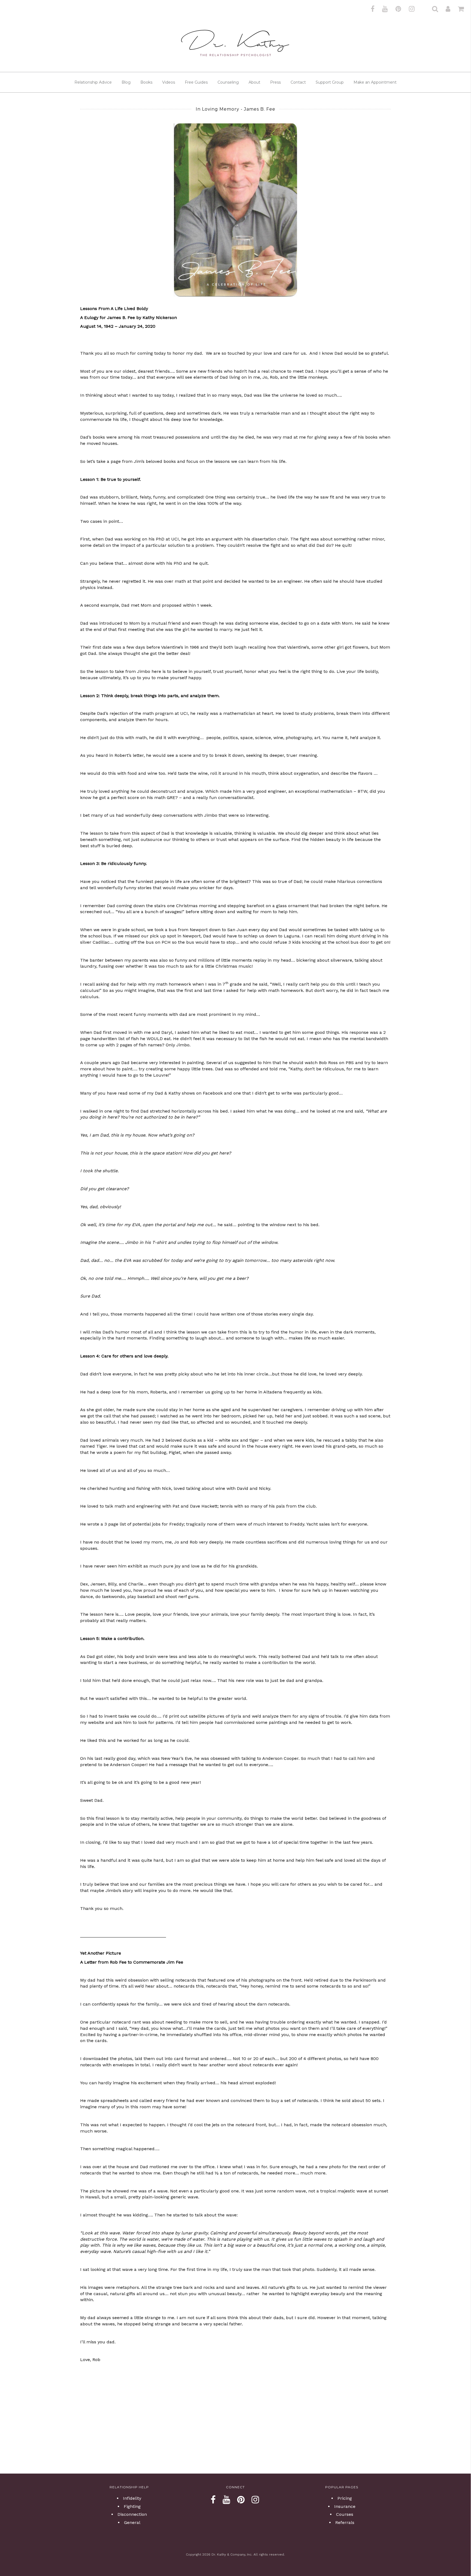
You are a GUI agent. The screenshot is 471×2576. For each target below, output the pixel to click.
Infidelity (132, 2498)
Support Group (330, 82)
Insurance (345, 2506)
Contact (298, 82)
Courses (345, 2514)
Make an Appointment (375, 82)
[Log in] (445, 9)
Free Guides (196, 82)
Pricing (345, 2498)
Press (275, 82)
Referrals (345, 2522)
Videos (169, 82)
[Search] (432, 9)
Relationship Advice (93, 82)
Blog (126, 82)
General (132, 2522)
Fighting (132, 2506)
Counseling (228, 82)
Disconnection (132, 2514)
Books (146, 82)
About (254, 82)
